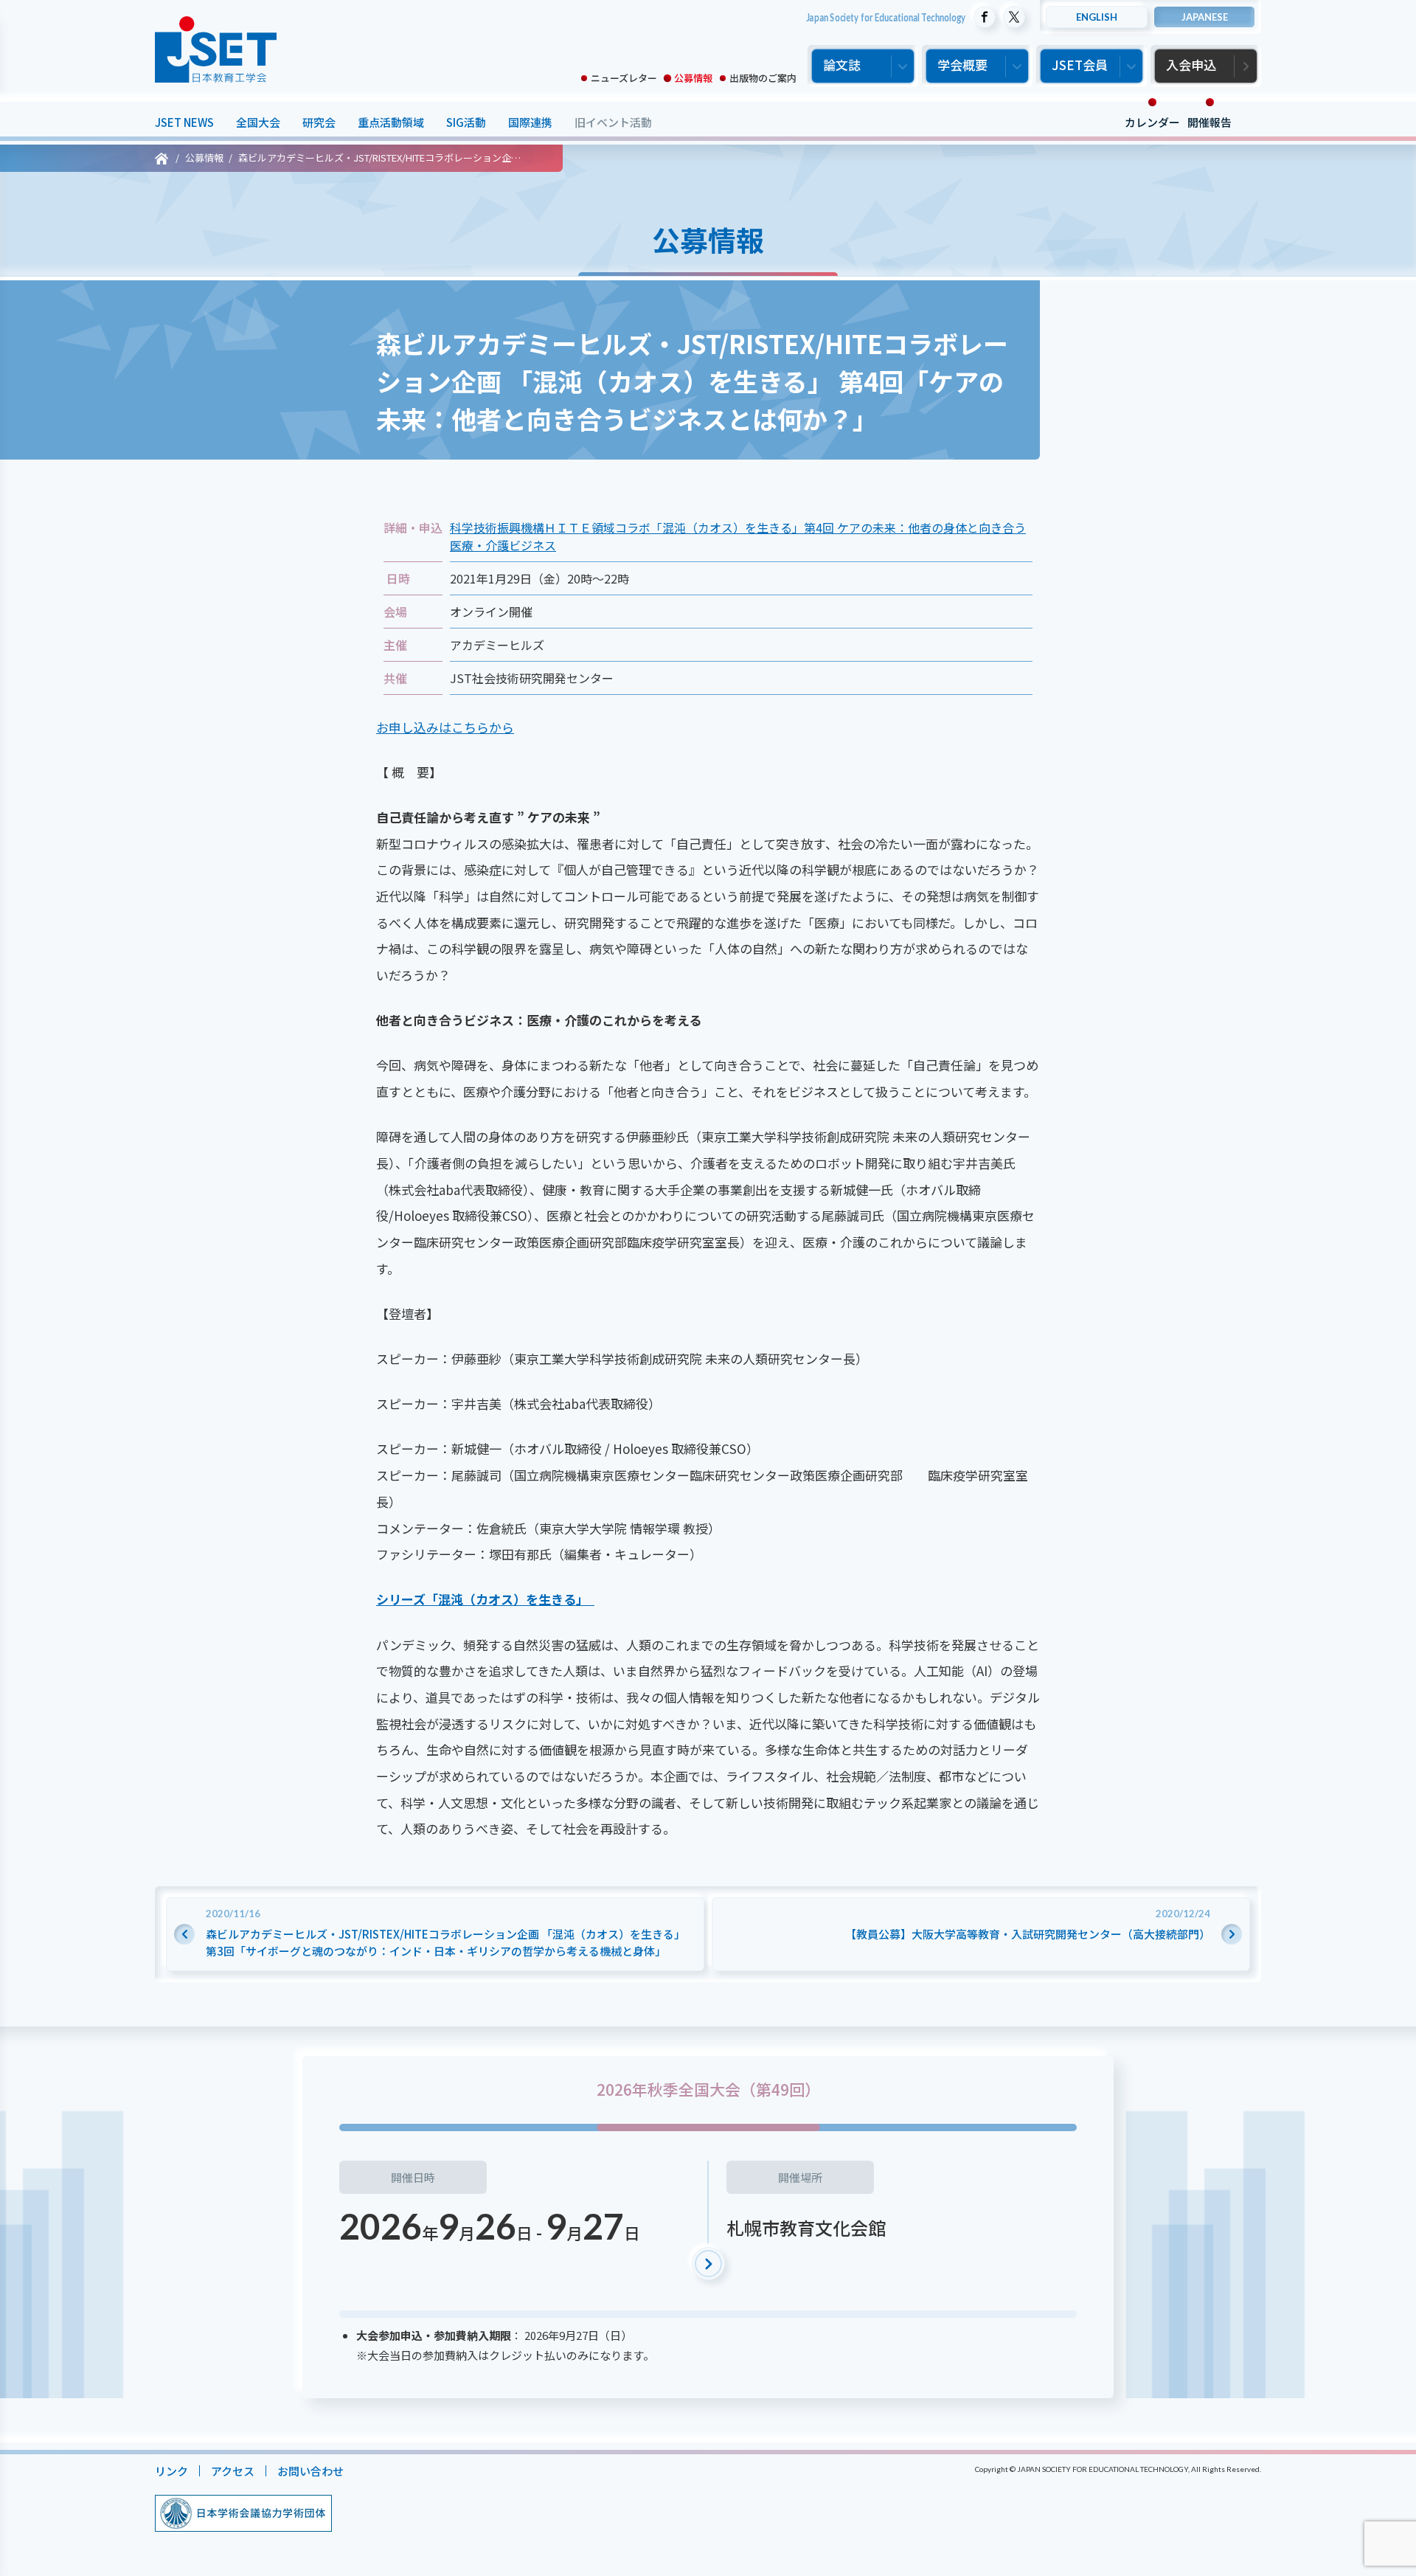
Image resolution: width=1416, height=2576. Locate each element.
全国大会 (258, 122)
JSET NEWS (184, 122)
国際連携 (530, 122)
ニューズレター (624, 78)
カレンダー (1152, 122)
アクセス (233, 2471)
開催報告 (1209, 122)
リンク (171, 2471)
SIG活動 (466, 122)
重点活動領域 (391, 122)
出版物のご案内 (763, 78)
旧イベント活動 (613, 122)
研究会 (319, 122)
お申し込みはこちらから (445, 727)
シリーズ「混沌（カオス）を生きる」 (485, 1599)
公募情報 (693, 78)
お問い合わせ (310, 2471)
